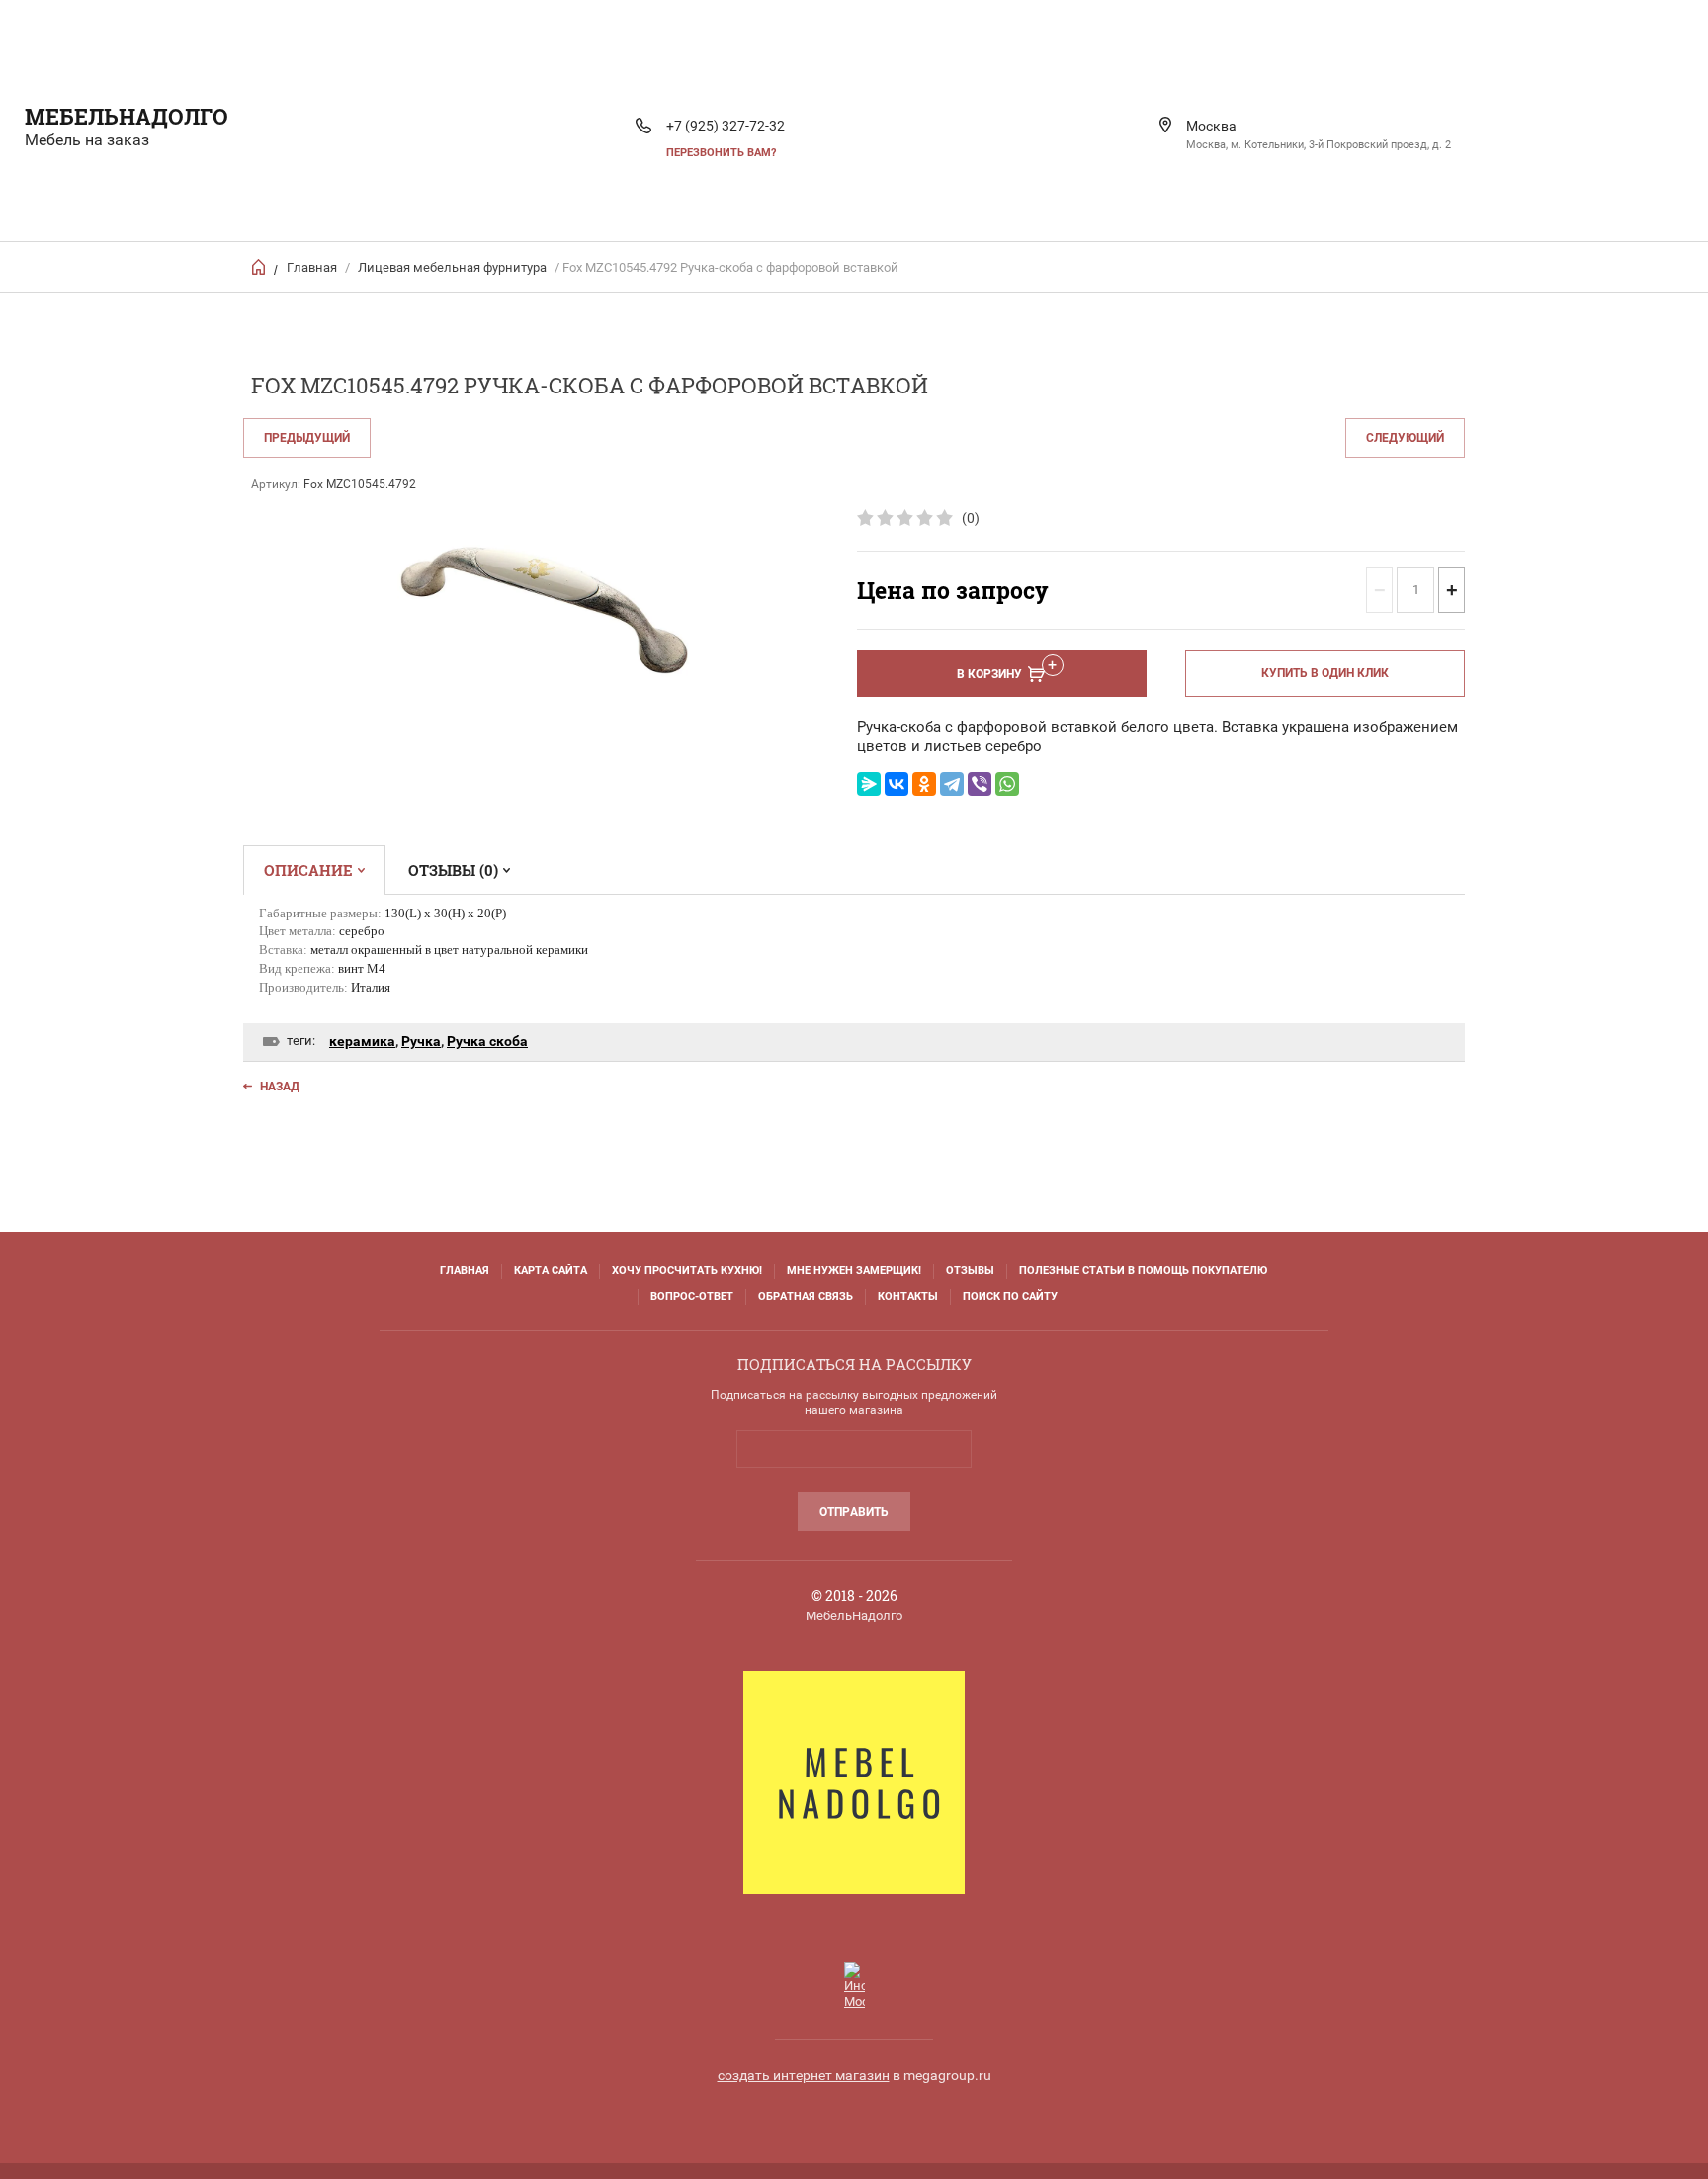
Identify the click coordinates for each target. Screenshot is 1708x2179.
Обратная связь (806, 1297)
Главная (312, 267)
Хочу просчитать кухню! (687, 1271)
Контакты (908, 1297)
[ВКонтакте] (897, 784)
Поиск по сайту (1010, 1297)
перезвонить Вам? (721, 153)
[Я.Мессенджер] (869, 784)
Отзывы (970, 1271)
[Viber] (980, 784)
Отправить (854, 1512)
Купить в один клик (1325, 673)
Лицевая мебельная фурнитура (452, 267)
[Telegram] (952, 784)
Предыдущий (307, 438)
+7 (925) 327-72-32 (726, 126)
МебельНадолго (127, 116)
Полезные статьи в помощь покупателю (1143, 1271)
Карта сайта (551, 1271)
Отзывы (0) (453, 870)
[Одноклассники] (924, 784)
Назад (280, 1087)
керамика (362, 1041)
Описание (308, 870)
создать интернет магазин (804, 2075)
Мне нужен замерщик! (854, 1271)
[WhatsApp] (1007, 784)
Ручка (421, 1041)
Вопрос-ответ (692, 1297)
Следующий (1405, 438)
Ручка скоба (487, 1041)
